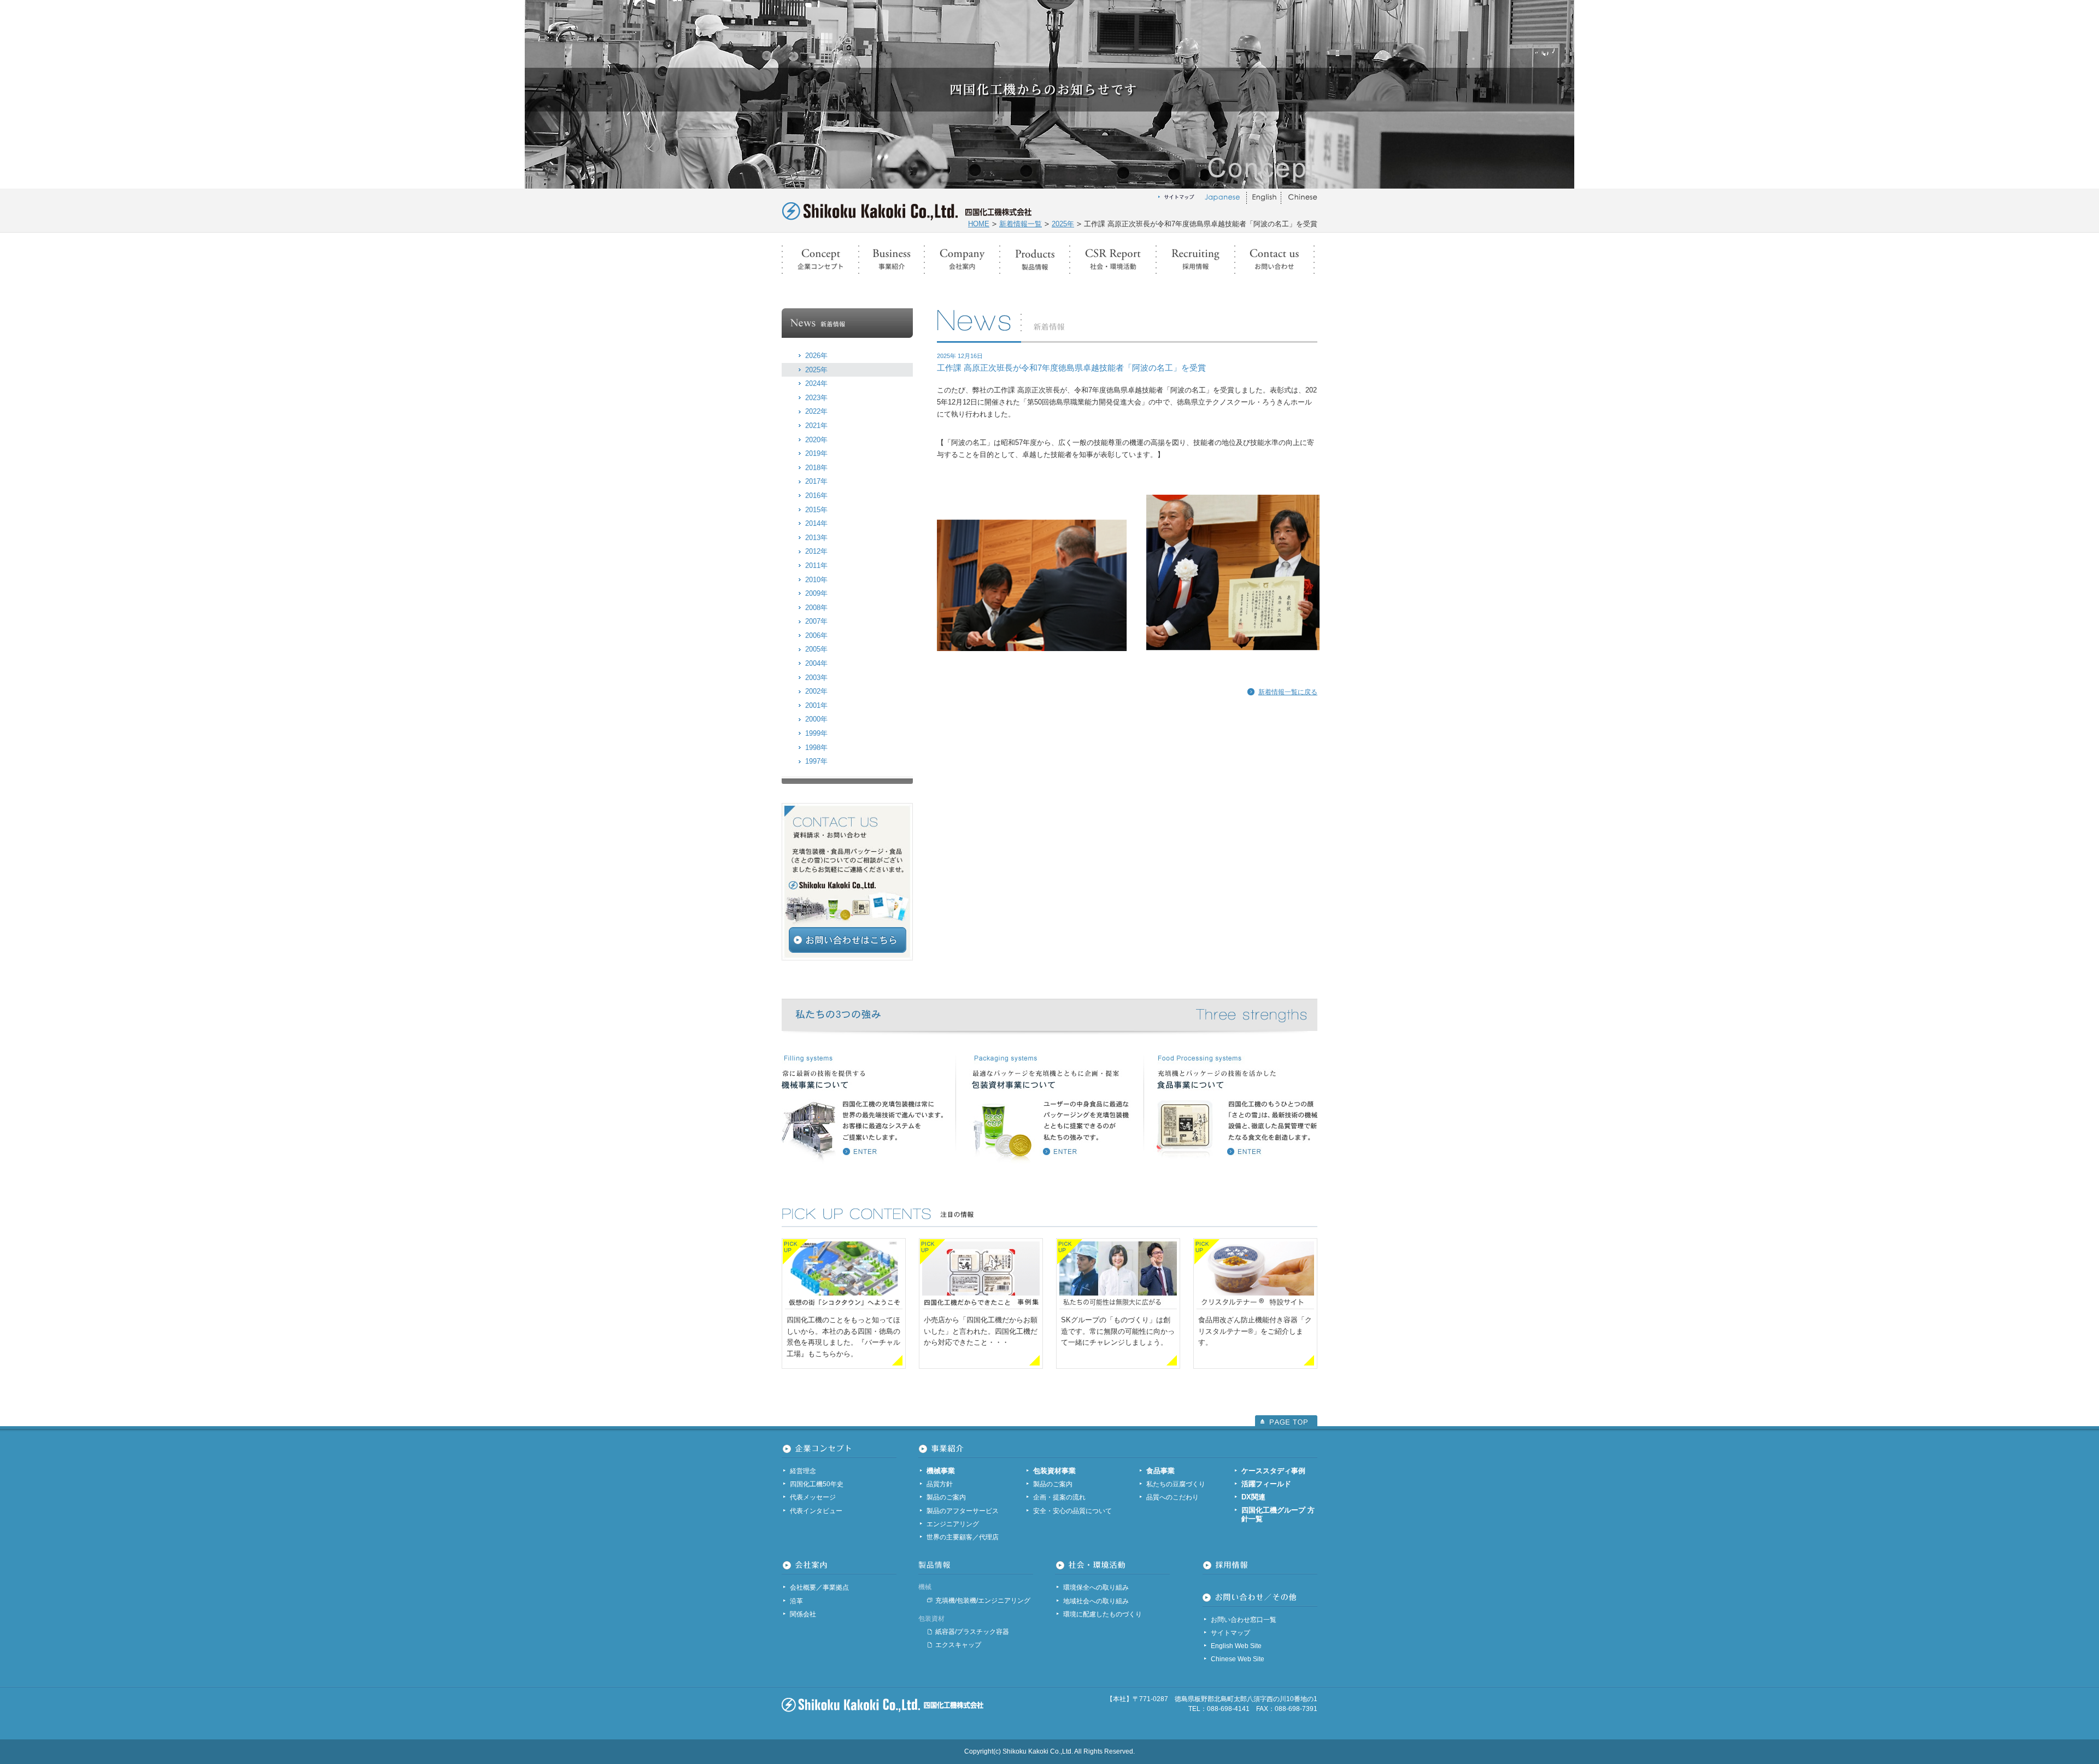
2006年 (816, 635)
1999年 (816, 733)
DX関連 (1253, 1497)
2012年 (816, 551)
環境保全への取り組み (1096, 1587)
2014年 (816, 523)
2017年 (816, 481)
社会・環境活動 (1113, 260)
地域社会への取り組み (1096, 1601)
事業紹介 (892, 260)
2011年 (816, 565)
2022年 (816, 411)
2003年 (816, 678)
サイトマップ (1230, 1633)
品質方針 (940, 1484)
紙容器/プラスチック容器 (972, 1632)
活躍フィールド (1266, 1484)
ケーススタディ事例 (1273, 1471)
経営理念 (803, 1471)
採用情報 (1195, 260)
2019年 (816, 453)
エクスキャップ (958, 1645)
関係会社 (803, 1614)
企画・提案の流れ (1059, 1497)
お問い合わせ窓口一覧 (1244, 1620)
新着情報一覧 (1021, 224)
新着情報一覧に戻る (1288, 692)
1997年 (816, 761)
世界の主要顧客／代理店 (963, 1537)
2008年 (816, 608)
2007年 (816, 621)
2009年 (816, 593)
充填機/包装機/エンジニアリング (983, 1601)
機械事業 (941, 1471)
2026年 (816, 356)
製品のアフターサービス (963, 1511)
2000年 (816, 719)
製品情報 (1035, 260)
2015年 (816, 510)
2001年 (816, 705)
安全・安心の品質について (1072, 1511)
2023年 (816, 398)
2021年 (816, 426)
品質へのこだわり (1172, 1497)
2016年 (816, 496)
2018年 (816, 468)
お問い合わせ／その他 (1274, 260)
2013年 (816, 538)
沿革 (796, 1601)
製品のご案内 (946, 1497)
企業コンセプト (820, 260)
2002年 (816, 691)
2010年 (816, 580)
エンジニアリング (953, 1524)
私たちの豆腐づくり (1176, 1484)
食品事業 (1160, 1471)
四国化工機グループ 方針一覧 (1278, 1515)
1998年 (816, 748)
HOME (979, 224)
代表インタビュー (816, 1511)
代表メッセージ (813, 1497)
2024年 (816, 383)
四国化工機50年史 (817, 1484)
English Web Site (1236, 1646)
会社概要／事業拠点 (819, 1587)
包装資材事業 (1054, 1471)
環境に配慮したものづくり (1103, 1614)
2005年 (816, 649)
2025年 (1063, 224)
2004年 (816, 663)
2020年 (816, 440)
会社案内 (962, 260)
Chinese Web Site (1238, 1659)
